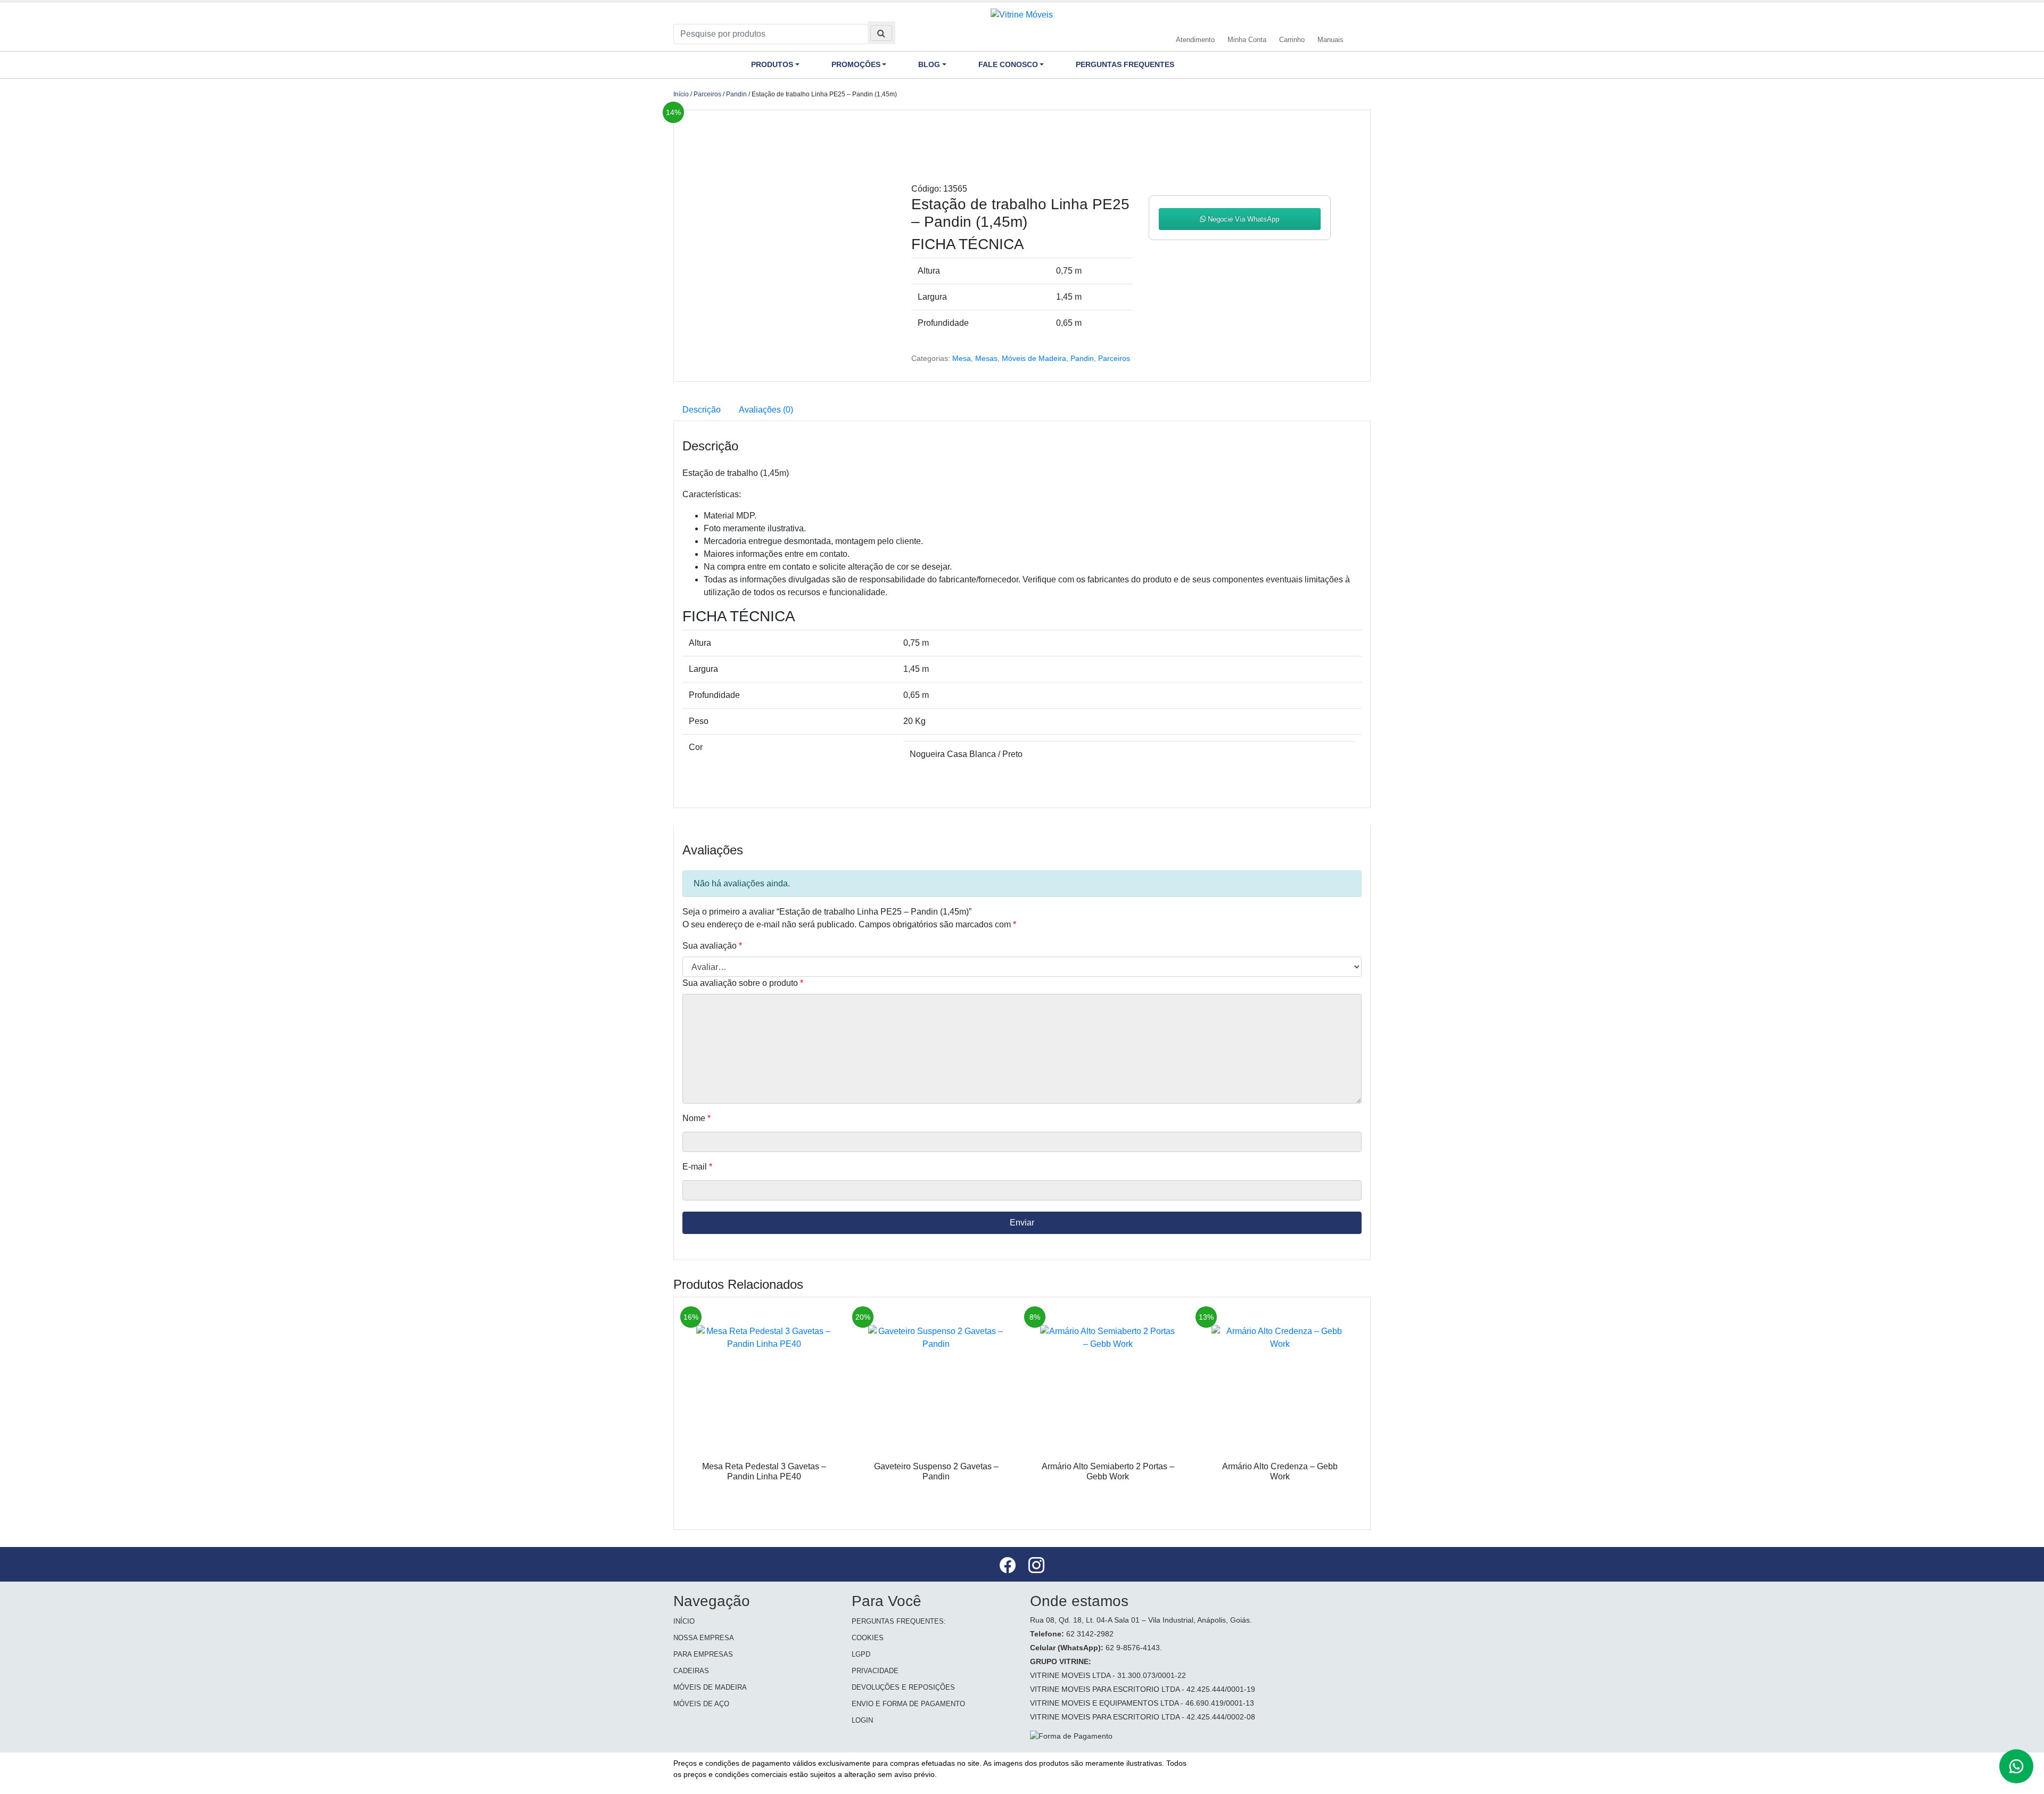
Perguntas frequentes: (899, 1621)
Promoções (856, 64)
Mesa (962, 358)
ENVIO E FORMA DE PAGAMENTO (908, 1704)
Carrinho (1292, 40)
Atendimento (1195, 40)
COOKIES (868, 1638)
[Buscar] (881, 33)
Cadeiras (691, 1671)
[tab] (702, 410)
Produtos (772, 64)
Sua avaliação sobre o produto (743, 983)
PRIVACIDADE (875, 1671)
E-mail (697, 1167)
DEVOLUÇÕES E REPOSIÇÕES (903, 1687)
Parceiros (707, 94)
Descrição (702, 410)
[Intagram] (1036, 1567)
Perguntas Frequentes (1125, 64)
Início (681, 94)
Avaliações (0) (766, 410)
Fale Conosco (1008, 64)
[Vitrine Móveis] (1022, 14)
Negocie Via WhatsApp (1242, 219)
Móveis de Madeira (1034, 358)
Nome (697, 1118)
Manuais (1330, 40)
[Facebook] (1009, 1567)
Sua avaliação (712, 946)
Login (862, 1720)
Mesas (986, 358)
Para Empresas (703, 1654)
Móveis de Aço (701, 1704)
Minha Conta (1247, 40)
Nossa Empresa (704, 1638)
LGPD (861, 1654)
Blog (929, 64)
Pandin (736, 94)
